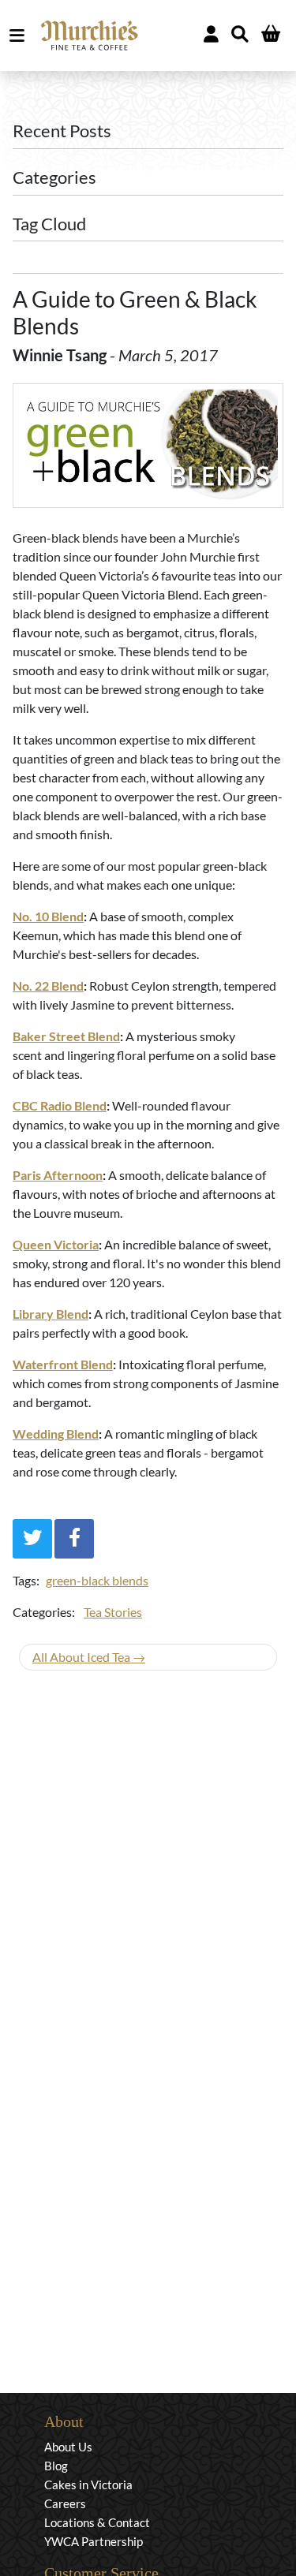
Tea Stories (113, 1612)
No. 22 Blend (48, 986)
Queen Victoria (56, 1244)
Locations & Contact (97, 2522)
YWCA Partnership (94, 2541)
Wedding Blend (56, 1434)
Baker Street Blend (66, 1036)
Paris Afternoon (58, 1175)
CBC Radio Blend (60, 1105)
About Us (68, 2447)
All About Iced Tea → (89, 1657)
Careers (65, 2503)
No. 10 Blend (48, 916)
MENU (20, 35)
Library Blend (51, 1314)
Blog (56, 2466)
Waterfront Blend (63, 1364)
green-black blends (97, 1580)
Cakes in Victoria (88, 2485)
